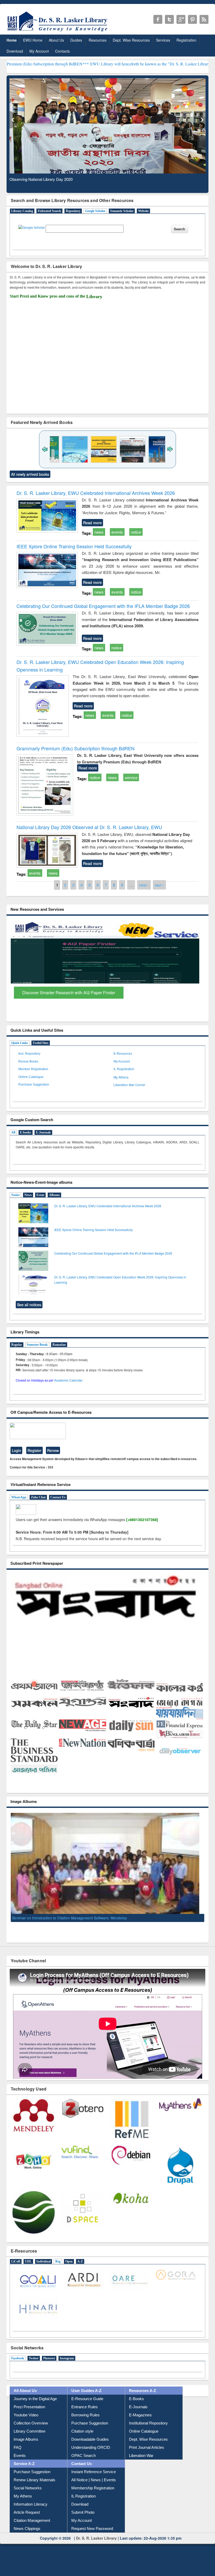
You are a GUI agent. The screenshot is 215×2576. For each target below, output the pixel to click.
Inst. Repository (29, 1054)
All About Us (25, 2398)
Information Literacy (31, 2512)
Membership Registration (93, 2496)
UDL (28, 2269)
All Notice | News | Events (94, 2488)
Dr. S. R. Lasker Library (96, 2546)
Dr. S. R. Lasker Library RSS (204, 19)
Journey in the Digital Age (35, 2407)
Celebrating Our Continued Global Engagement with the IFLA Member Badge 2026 (103, 606)
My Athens (121, 1077)
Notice (15, 1195)
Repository (73, 211)
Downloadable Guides (90, 2447)
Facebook (18, 2366)
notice (136, 532)
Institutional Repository (148, 2431)
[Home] (58, 31)
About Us (56, 40)
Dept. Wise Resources (131, 40)
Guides (76, 40)
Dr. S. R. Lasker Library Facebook (158, 19)
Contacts (62, 51)
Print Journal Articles (147, 2455)
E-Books (136, 2407)
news (99, 532)
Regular (17, 1345)
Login (16, 1450)
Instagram (67, 2366)
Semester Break (37, 1345)
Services (163, 40)
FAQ (18, 2455)
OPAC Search (84, 2463)
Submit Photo (83, 2520)
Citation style (82, 2439)
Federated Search (49, 211)
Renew (53, 1450)
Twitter (34, 2366)
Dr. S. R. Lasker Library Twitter (169, 19)
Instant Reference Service (94, 2480)
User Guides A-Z (86, 2398)
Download (15, 51)
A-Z (80, 2269)
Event (40, 1195)
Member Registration (33, 1069)
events (117, 532)
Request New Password (92, 2536)
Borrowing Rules (85, 2423)
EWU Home (33, 40)
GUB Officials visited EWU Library (40, 1926)
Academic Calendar (68, 1380)
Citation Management (32, 2528)
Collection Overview (31, 2431)
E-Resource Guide (87, 2407)
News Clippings (27, 2536)
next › (144, 885)
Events (20, 2463)
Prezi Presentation (29, 2415)
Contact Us (58, 1497)
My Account (39, 51)
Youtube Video (26, 2423)
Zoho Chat (38, 1497)
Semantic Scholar (122, 211)
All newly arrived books (30, 474)
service (131, 777)
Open (69, 2269)
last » (160, 885)
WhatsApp (19, 1497)
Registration (186, 40)
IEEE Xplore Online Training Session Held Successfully (74, 546)
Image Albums (26, 2447)
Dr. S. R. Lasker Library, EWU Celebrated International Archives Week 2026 (96, 493)
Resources (98, 40)
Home (12, 40)
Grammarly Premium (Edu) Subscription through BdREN (76, 748)
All (13, 1132)
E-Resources (123, 1054)
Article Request (27, 2520)
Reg (58, 2269)
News (28, 1195)
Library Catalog (22, 211)
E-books (26, 1132)
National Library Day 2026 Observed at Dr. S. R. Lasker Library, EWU (89, 827)
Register (34, 1450)
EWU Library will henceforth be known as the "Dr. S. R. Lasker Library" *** (76, 64)
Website (143, 211)
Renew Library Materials (34, 2488)
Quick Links (20, 1043)
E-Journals (43, 1132)
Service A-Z (24, 2471)
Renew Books (28, 1061)
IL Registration (124, 1069)
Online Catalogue (31, 1077)
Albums (54, 1195)
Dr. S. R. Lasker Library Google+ (181, 19)
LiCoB (16, 2269)
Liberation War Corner (129, 1085)
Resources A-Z (143, 2398)
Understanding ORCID (91, 2455)
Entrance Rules (85, 2415)
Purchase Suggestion (34, 1085)
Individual (44, 2269)
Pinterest (49, 2366)
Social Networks (28, 2496)
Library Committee (29, 2439)
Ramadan (59, 1345)
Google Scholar (95, 211)
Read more (92, 523)
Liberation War (141, 2463)
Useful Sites (41, 1043)
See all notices (29, 1305)
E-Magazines (140, 2423)
